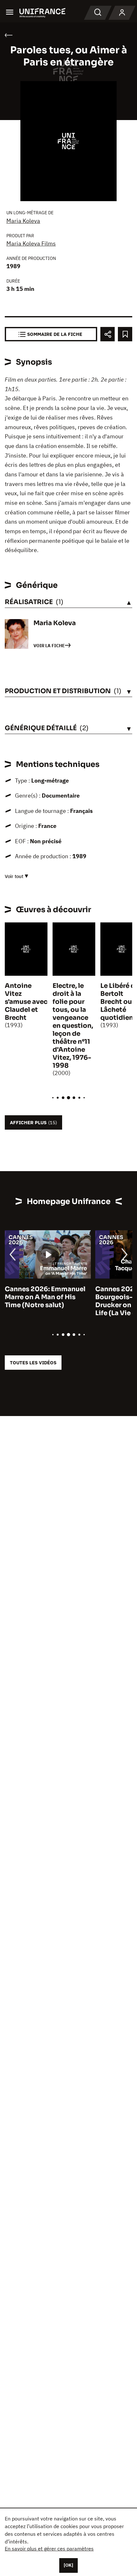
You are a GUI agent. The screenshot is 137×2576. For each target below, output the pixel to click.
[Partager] (108, 334)
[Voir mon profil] (122, 13)
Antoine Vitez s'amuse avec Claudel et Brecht (26, 1002)
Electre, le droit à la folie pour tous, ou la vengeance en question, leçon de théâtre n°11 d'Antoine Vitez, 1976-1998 (73, 1026)
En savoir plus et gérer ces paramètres (49, 2549)
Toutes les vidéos (33, 1363)
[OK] (68, 2565)
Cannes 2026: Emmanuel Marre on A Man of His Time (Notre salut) (45, 1297)
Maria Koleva (23, 221)
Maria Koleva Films (31, 243)
